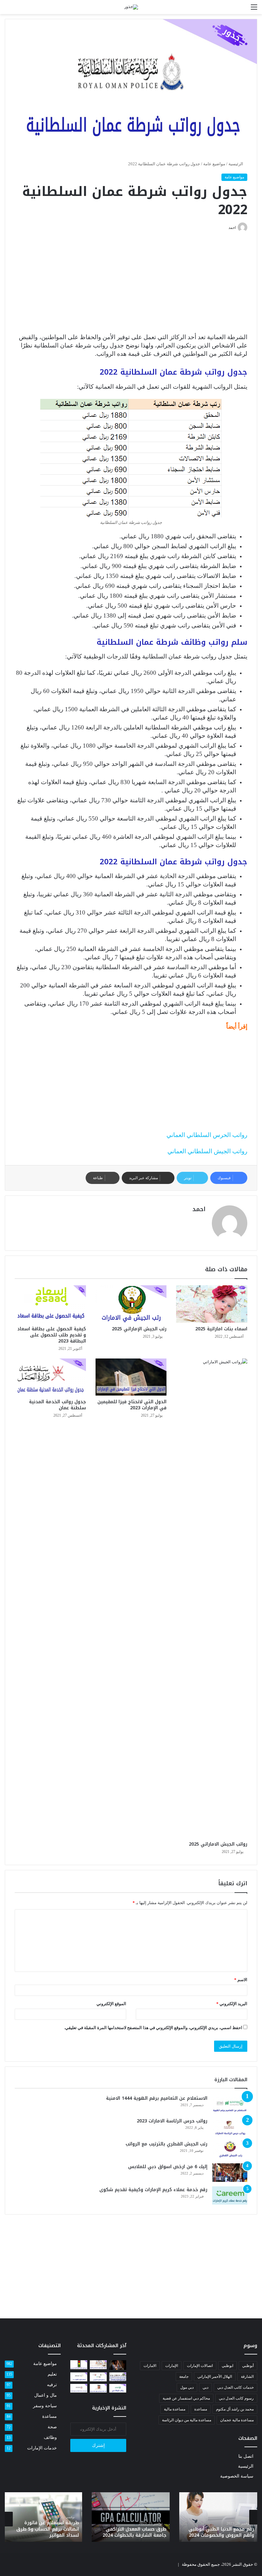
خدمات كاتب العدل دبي (235, 2387)
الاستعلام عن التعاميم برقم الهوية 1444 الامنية (157, 2098)
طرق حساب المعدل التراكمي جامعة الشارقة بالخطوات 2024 (135, 2532)
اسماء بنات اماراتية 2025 (221, 1329)
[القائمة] (254, 9)
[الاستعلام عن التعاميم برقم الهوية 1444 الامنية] (230, 2104)
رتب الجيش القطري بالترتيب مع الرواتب (166, 2144)
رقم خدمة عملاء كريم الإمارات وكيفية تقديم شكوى (153, 2190)
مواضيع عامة (214, 164)
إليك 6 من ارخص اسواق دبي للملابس (168, 2167)
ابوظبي (227, 2366)
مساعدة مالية (175, 2409)
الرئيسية (236, 164)
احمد (199, 1209)
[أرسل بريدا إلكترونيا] (226, 228)
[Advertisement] (131, 286)
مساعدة (201, 2409)
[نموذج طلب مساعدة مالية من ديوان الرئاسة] (79, 2388)
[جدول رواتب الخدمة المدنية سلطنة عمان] (50, 1377)
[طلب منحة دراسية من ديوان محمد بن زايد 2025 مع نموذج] (98, 2388)
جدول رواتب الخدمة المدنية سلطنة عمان (58, 1405)
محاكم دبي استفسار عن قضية (186, 2398)
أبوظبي (248, 2366)
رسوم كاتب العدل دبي (236, 2398)
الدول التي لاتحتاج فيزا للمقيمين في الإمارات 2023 (132, 1405)
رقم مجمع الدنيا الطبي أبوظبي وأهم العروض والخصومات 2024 (221, 2532)
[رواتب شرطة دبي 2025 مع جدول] (118, 2388)
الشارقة (247, 2377)
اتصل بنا (246, 2456)
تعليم (52, 2374)
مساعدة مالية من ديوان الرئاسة (187, 2420)
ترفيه (52, 2385)
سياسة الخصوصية (237, 2476)
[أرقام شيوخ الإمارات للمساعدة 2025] (118, 2377)
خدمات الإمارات (42, 2448)
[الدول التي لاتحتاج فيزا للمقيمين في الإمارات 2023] (131, 1377)
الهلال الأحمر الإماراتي (215, 2377)
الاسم (241, 1980)
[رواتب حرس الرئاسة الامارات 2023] (230, 2127)
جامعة (184, 2377)
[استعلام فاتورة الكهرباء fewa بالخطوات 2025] (79, 2377)
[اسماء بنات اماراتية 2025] (212, 1304)
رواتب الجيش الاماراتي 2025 (218, 1844)
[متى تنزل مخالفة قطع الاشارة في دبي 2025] (79, 2365)
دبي (205, 2387)
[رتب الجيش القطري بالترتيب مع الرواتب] (230, 2150)
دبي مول (187, 2387)
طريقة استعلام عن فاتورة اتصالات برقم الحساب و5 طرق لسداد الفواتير (48, 2529)
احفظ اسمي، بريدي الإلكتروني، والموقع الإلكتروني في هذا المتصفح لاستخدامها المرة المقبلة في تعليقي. (153, 2028)
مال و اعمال (46, 2395)
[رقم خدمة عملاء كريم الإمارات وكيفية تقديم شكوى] (230, 2196)
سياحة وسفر (45, 2406)
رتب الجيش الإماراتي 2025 (139, 1329)
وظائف (50, 2437)
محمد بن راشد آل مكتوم (235, 2409)
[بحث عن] (8, 9)
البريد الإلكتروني (232, 2004)
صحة (52, 2427)
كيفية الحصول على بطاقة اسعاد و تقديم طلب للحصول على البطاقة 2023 (52, 1335)
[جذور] (131, 7)
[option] (218, 2517)
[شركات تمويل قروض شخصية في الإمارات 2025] (98, 2365)
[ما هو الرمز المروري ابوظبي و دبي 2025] (98, 2377)
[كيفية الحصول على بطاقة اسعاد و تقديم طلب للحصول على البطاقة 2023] (50, 1304)
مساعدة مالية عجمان (237, 2420)
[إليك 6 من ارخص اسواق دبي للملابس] (230, 2173)
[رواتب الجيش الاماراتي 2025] (212, 1598)
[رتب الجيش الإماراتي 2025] (131, 1304)
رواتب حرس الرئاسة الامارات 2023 (172, 2121)
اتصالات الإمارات (200, 2366)
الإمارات (172, 2366)
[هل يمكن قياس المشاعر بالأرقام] (118, 2365)
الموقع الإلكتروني (111, 2004)
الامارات (150, 2366)
